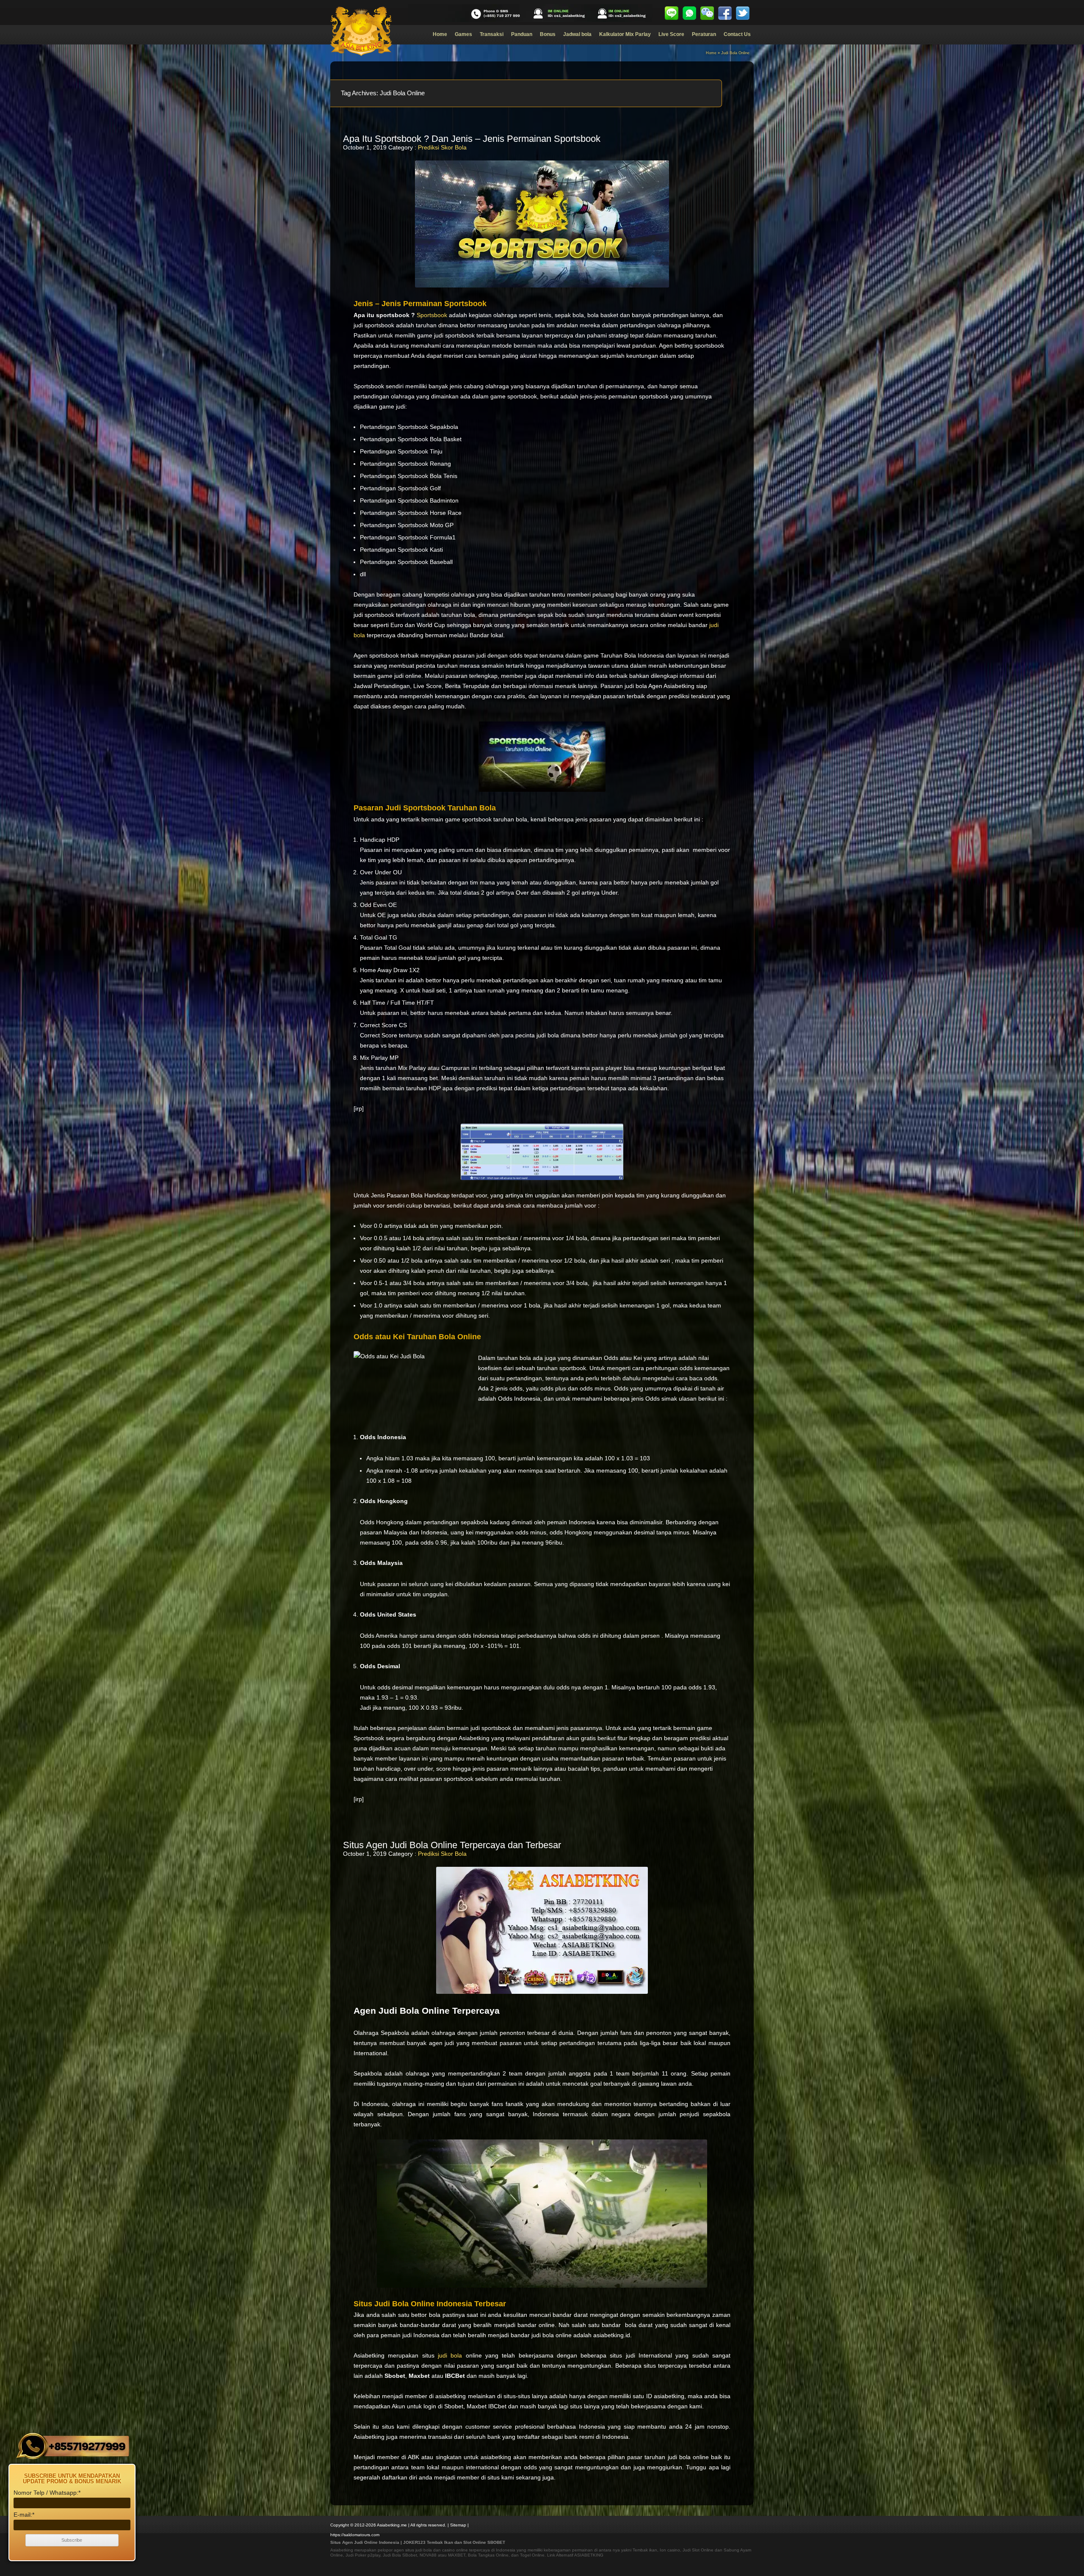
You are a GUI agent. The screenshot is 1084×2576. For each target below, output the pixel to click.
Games (463, 34)
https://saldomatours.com (355, 2535)
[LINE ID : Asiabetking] (672, 13)
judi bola (450, 2355)
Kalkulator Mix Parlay (625, 34)
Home (440, 34)
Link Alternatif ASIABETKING (575, 2555)
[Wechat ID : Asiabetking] (707, 13)
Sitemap (458, 2525)
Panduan (522, 34)
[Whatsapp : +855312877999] (689, 13)
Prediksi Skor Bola (442, 147)
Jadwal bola (577, 34)
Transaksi (492, 34)
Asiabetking (342, 2550)
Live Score (671, 34)
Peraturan (704, 34)
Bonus (548, 34)
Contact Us (737, 34)
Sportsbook (432, 315)
